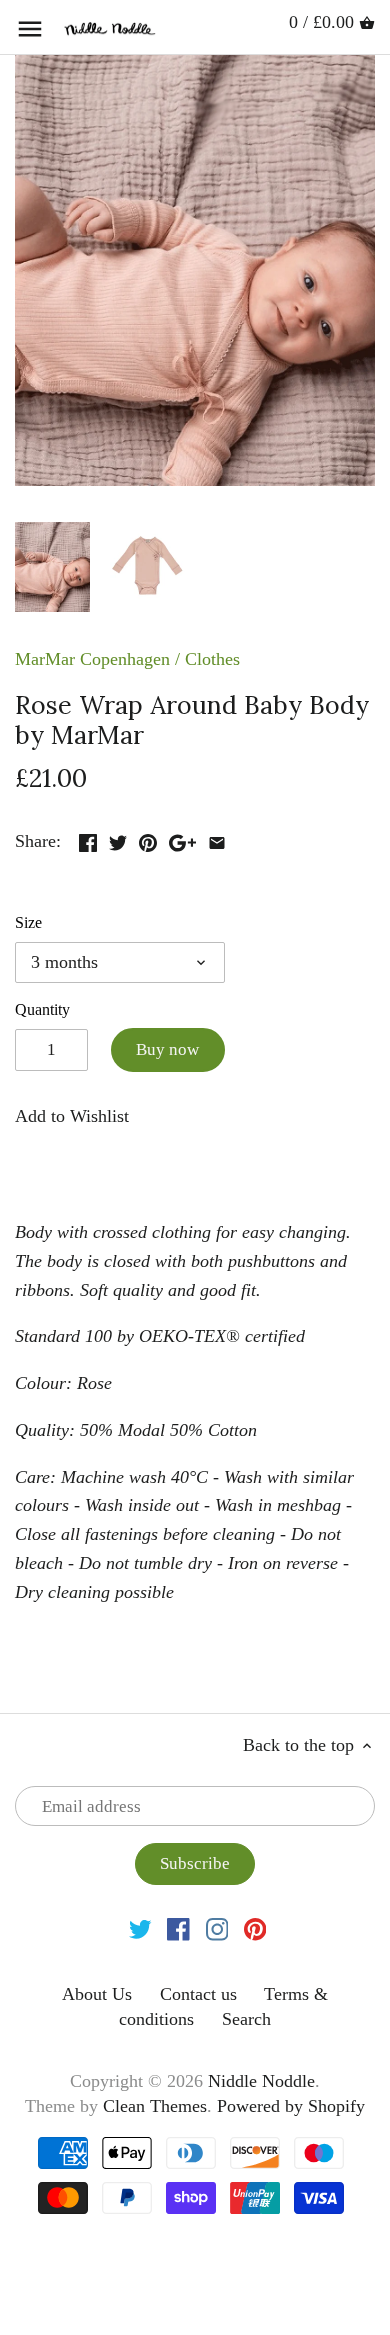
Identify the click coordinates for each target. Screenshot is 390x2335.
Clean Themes (155, 2106)
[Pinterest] (255, 1927)
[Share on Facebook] (88, 839)
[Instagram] (217, 1927)
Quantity (42, 1010)
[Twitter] (140, 1927)
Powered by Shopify (291, 2106)
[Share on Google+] (182, 839)
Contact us (198, 1994)
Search (246, 2019)
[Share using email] (217, 839)
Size (28, 923)
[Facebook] (178, 1927)
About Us (97, 1994)
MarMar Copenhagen (92, 659)
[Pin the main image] (148, 839)
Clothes (212, 659)
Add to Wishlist (72, 1116)
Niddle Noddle (261, 2081)
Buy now (167, 1049)
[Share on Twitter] (118, 839)
